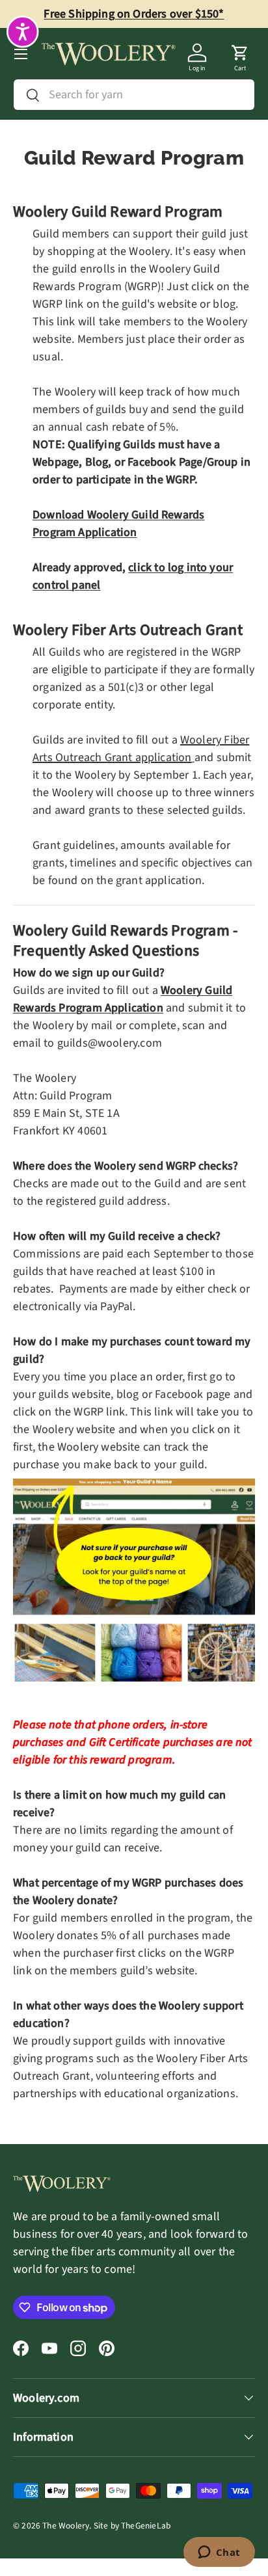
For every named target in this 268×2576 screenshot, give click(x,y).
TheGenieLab (146, 2526)
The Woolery (66, 2526)
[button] (240, 54)
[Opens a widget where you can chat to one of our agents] (219, 2553)
